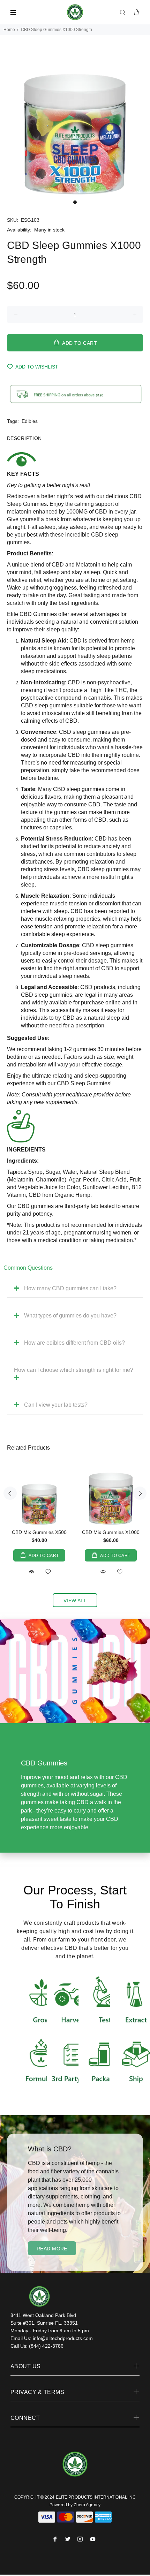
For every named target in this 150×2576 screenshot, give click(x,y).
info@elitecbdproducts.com (63, 2338)
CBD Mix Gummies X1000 (111, 1532)
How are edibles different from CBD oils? (74, 1343)
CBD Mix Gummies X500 (39, 1532)
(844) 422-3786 (46, 2346)
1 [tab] (75, 202)
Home (9, 30)
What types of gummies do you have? (70, 1316)
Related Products (28, 1448)
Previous (10, 1493)
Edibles (30, 421)
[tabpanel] (75, 121)
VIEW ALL (75, 1601)
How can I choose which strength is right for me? (74, 1370)
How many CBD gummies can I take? (70, 1288)
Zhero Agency (87, 2505)
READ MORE (52, 2249)
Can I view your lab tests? (56, 1405)
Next (140, 1493)
